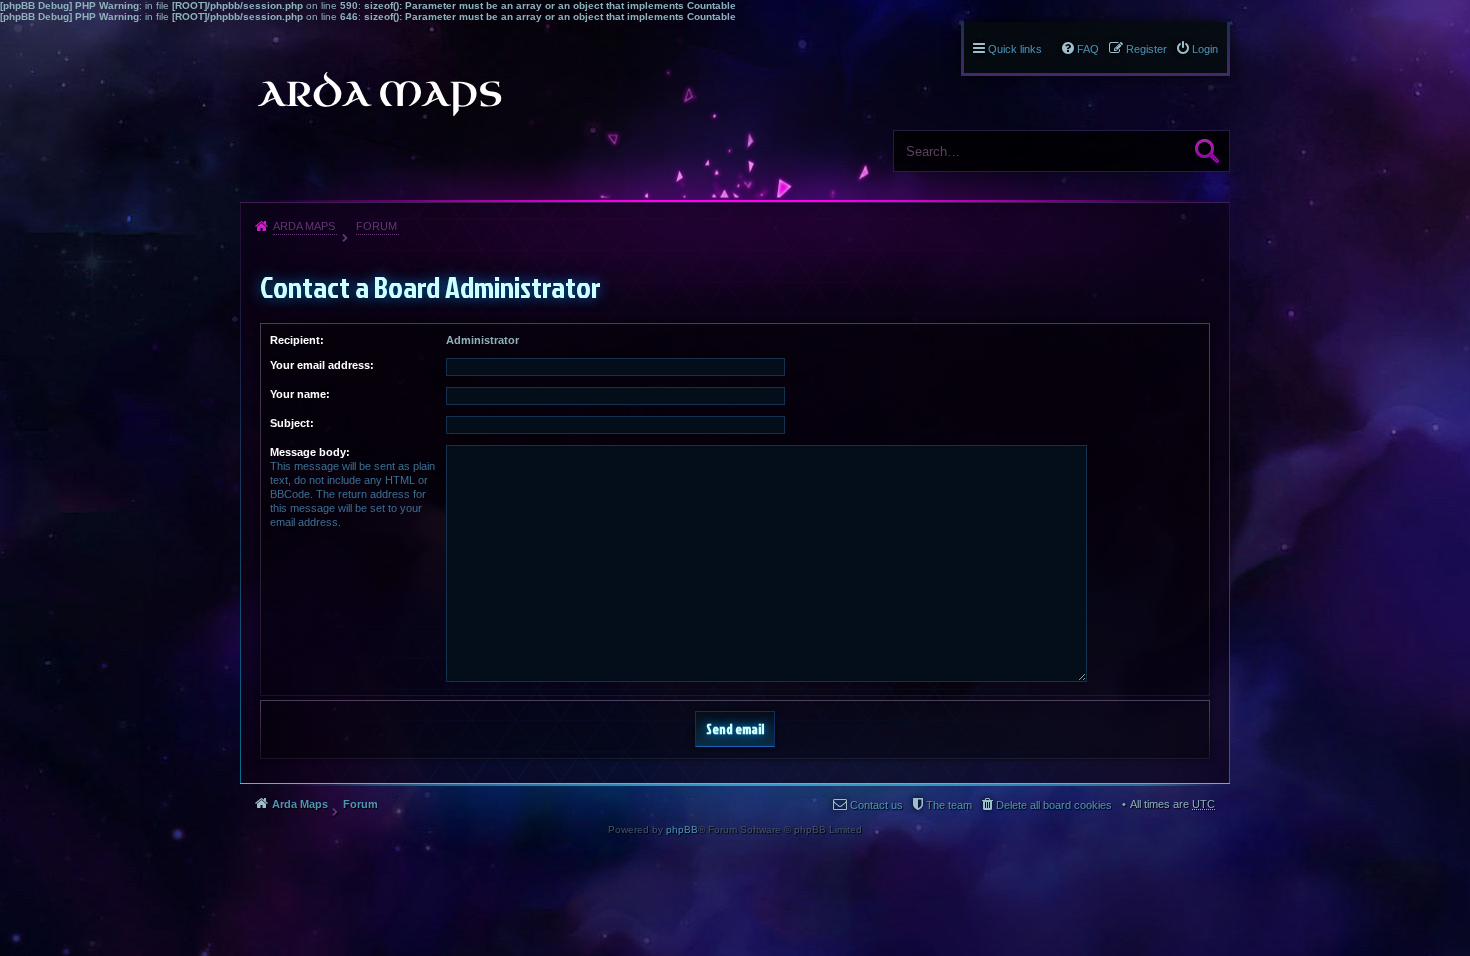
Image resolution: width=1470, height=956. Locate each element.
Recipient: (297, 340)
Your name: (300, 394)
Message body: (310, 452)
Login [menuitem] (1205, 49)
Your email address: (322, 365)
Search (1207, 151)
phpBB (682, 829)
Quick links (1015, 49)
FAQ (1088, 49)
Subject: (292, 423)
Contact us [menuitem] (876, 805)
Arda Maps (304, 226)
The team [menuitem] (949, 805)
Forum (376, 226)
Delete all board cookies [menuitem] (1054, 805)
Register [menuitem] (1146, 49)
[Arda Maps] (379, 94)
